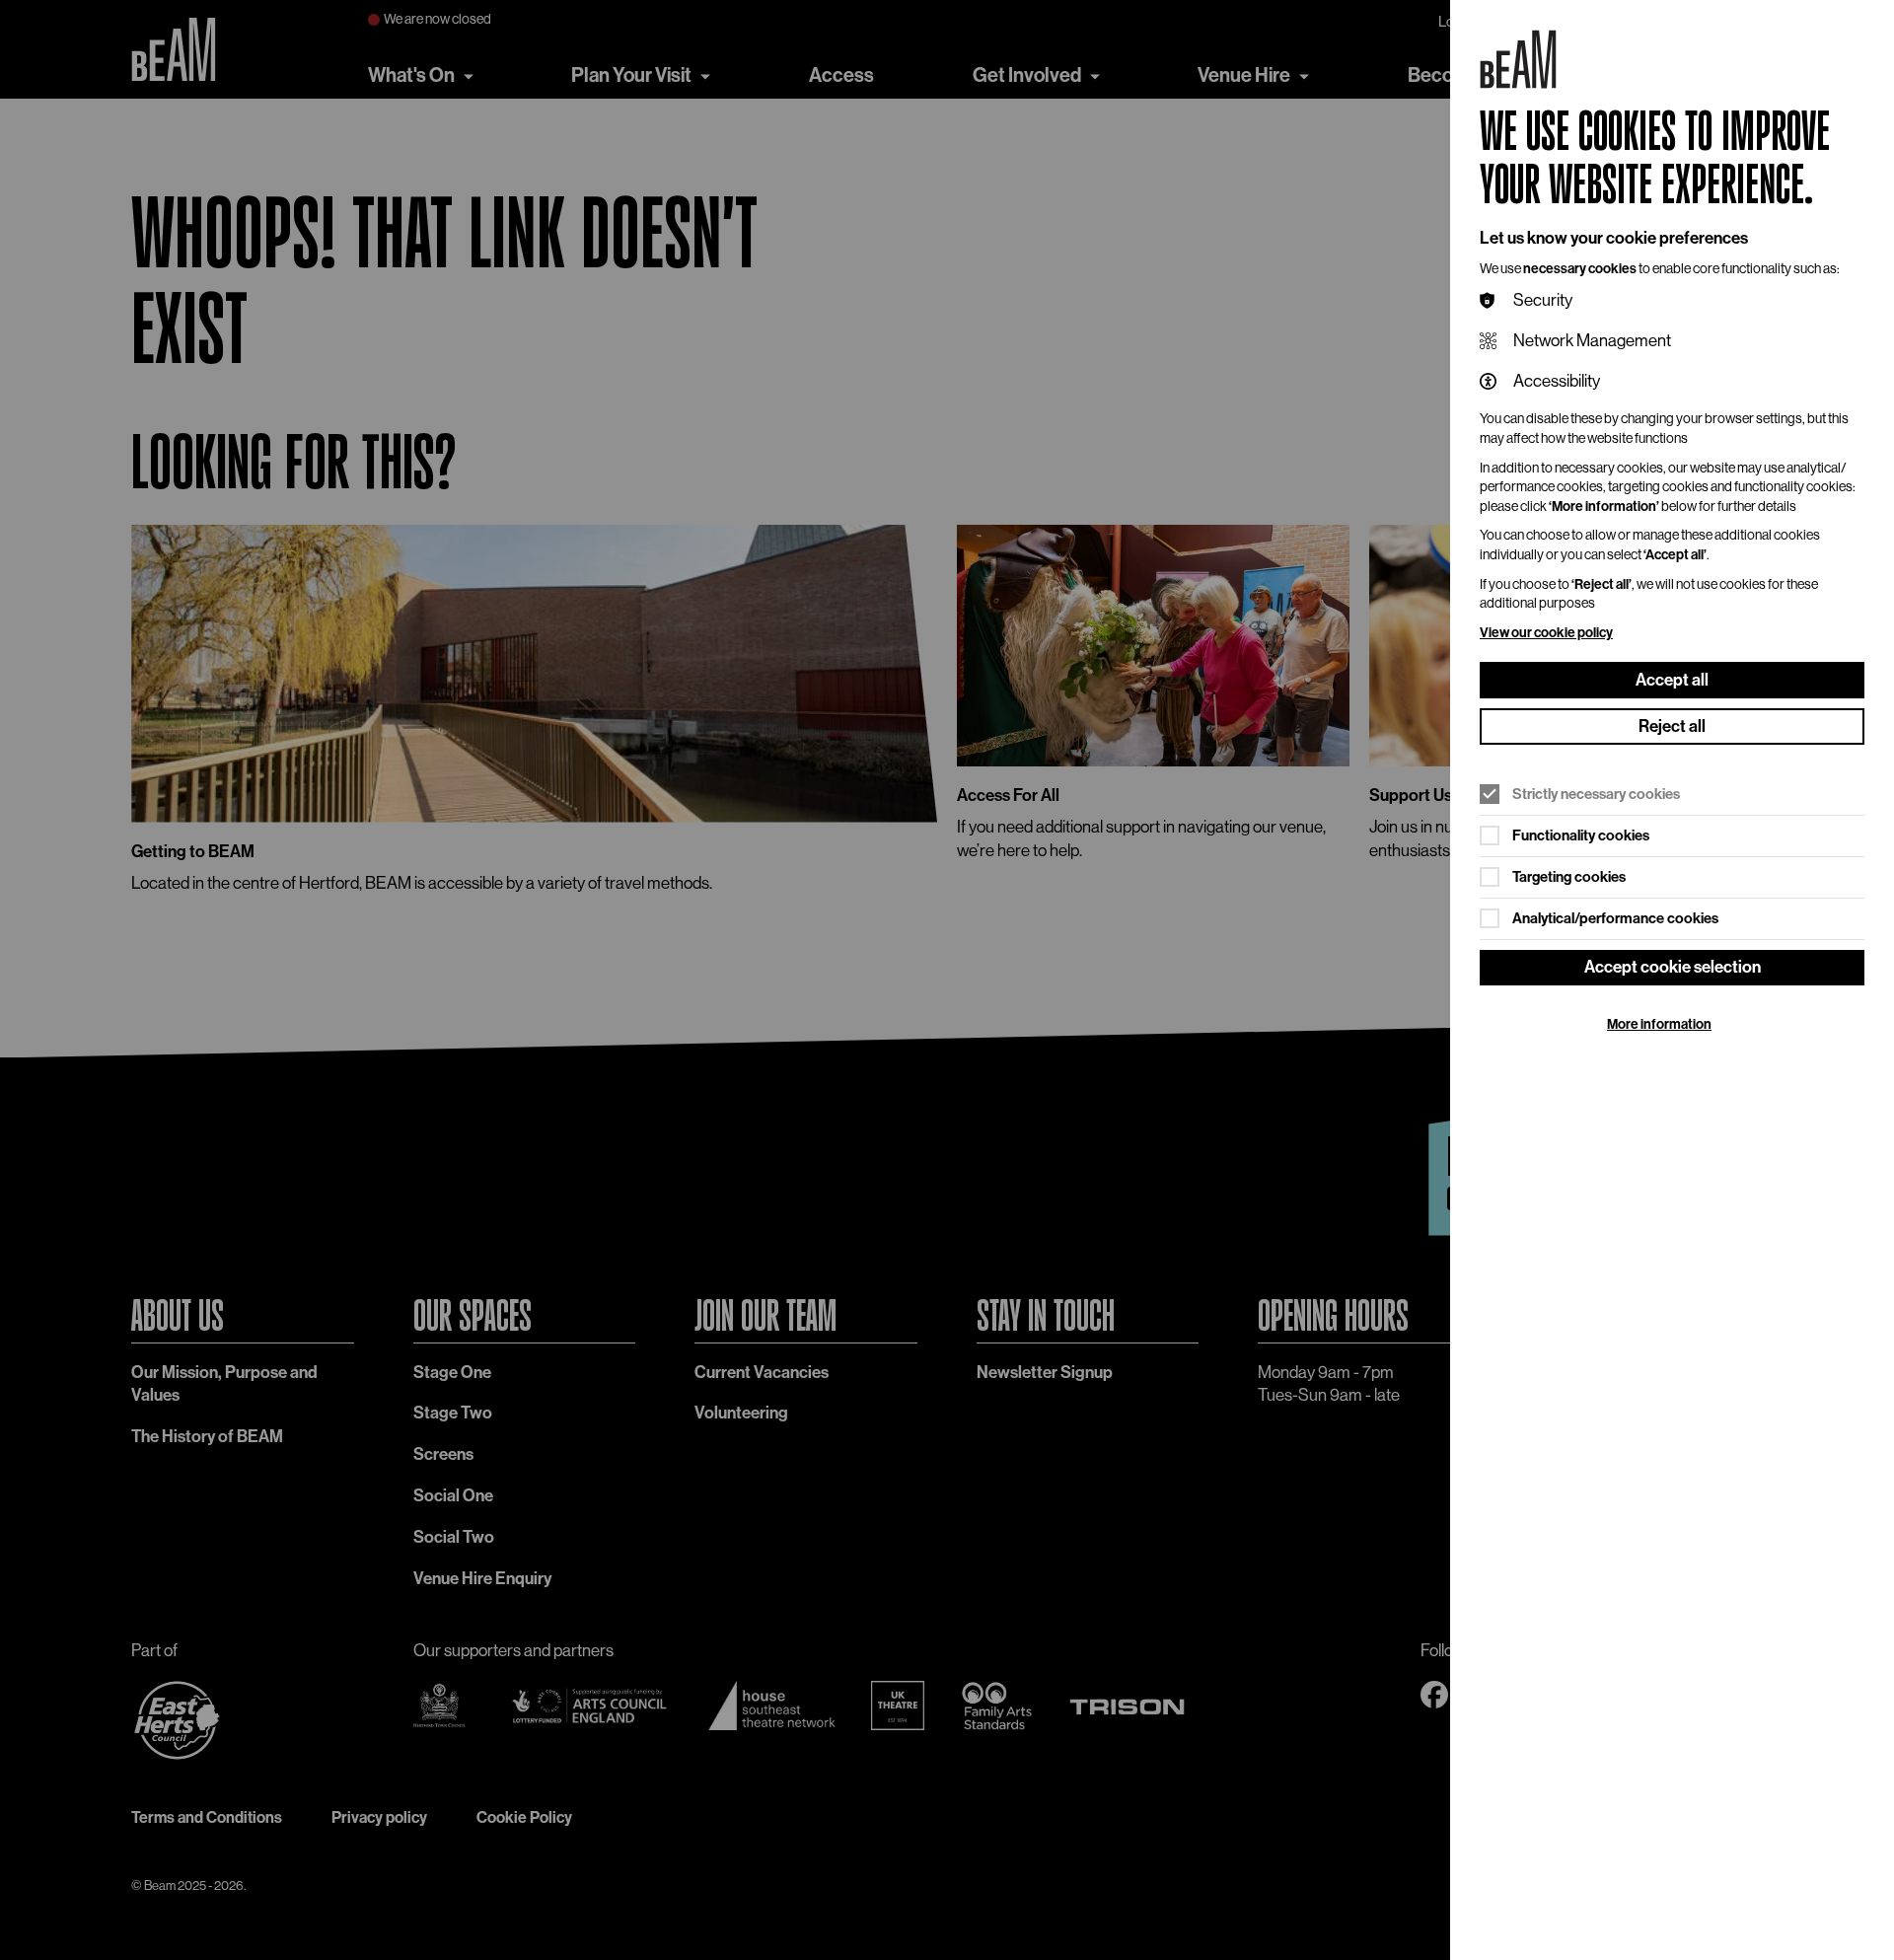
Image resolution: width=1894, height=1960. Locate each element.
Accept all (1672, 680)
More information (1659, 1024)
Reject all (1672, 726)
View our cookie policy (1546, 633)
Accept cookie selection (1673, 967)
